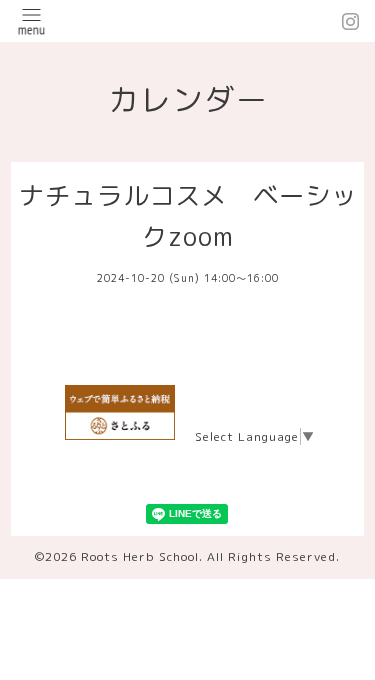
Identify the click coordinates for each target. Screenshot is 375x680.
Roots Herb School (140, 556)
